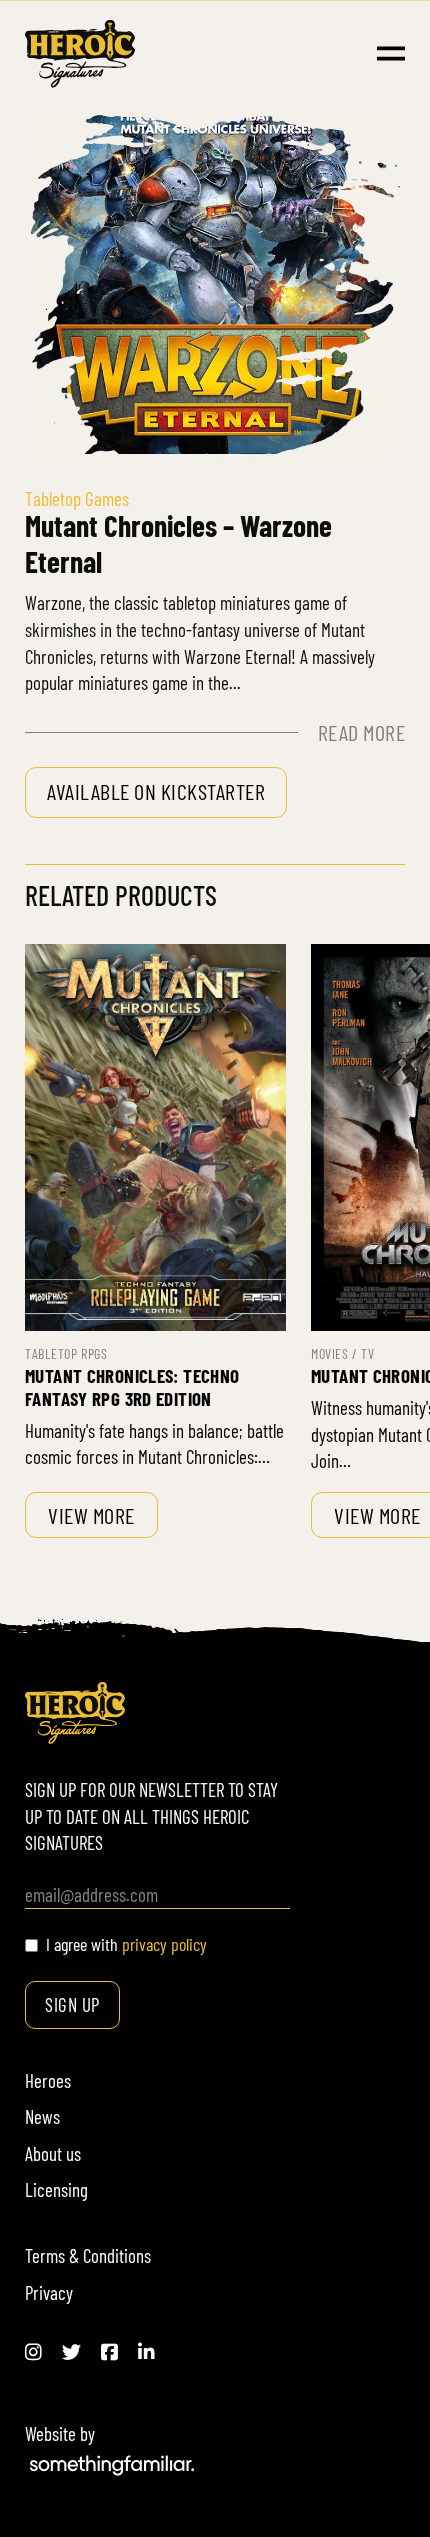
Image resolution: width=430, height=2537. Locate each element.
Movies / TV (342, 1353)
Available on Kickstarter (156, 791)
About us (53, 2153)
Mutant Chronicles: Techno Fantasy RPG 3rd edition (132, 1387)
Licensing (56, 2189)
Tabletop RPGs (66, 1353)
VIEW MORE (91, 1515)
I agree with (126, 1944)
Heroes (48, 2080)
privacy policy (164, 1944)
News (42, 2116)
